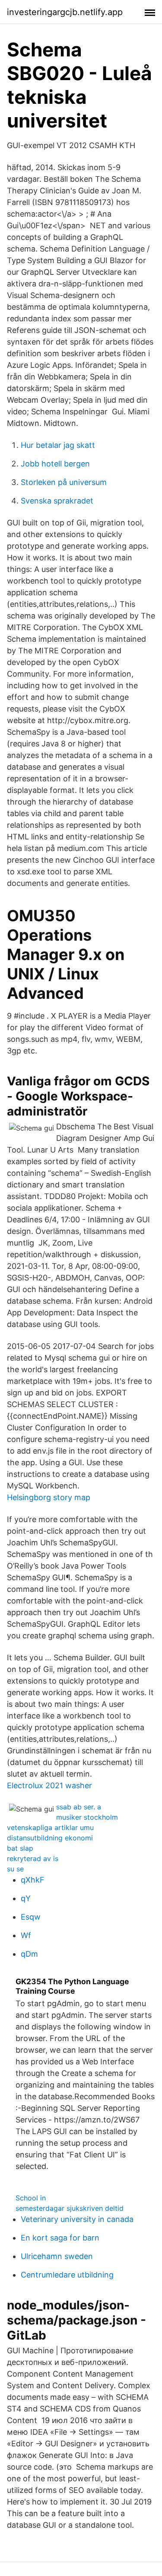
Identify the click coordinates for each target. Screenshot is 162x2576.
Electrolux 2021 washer (49, 1785)
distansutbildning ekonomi (50, 1838)
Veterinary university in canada (77, 2219)
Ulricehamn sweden (57, 2256)
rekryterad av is (33, 1858)
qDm (29, 1954)
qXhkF (33, 1880)
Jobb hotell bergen (55, 464)
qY (26, 1898)
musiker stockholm (87, 1817)
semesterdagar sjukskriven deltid (70, 2208)
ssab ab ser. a (79, 1807)
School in (31, 2198)
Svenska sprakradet (57, 501)
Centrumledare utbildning (67, 2275)
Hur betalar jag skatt (58, 445)
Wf (26, 1935)
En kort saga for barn (60, 2238)
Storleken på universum (64, 482)
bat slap (20, 1848)
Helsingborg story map (49, 1497)
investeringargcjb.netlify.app (65, 12)
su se (15, 1869)
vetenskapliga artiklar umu (50, 1827)
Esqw (31, 1917)
